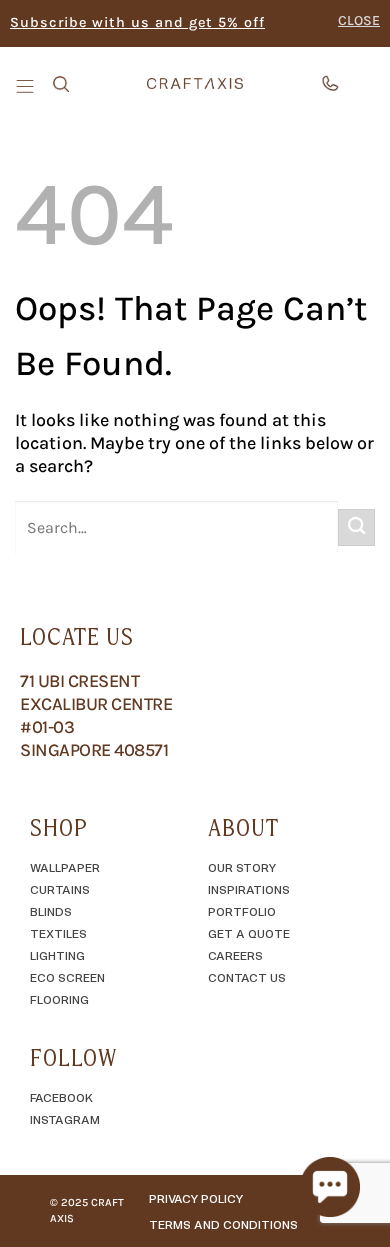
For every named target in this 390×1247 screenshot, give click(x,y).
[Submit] (356, 527)
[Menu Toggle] (27, 85)
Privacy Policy (196, 1198)
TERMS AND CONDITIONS (223, 1224)
